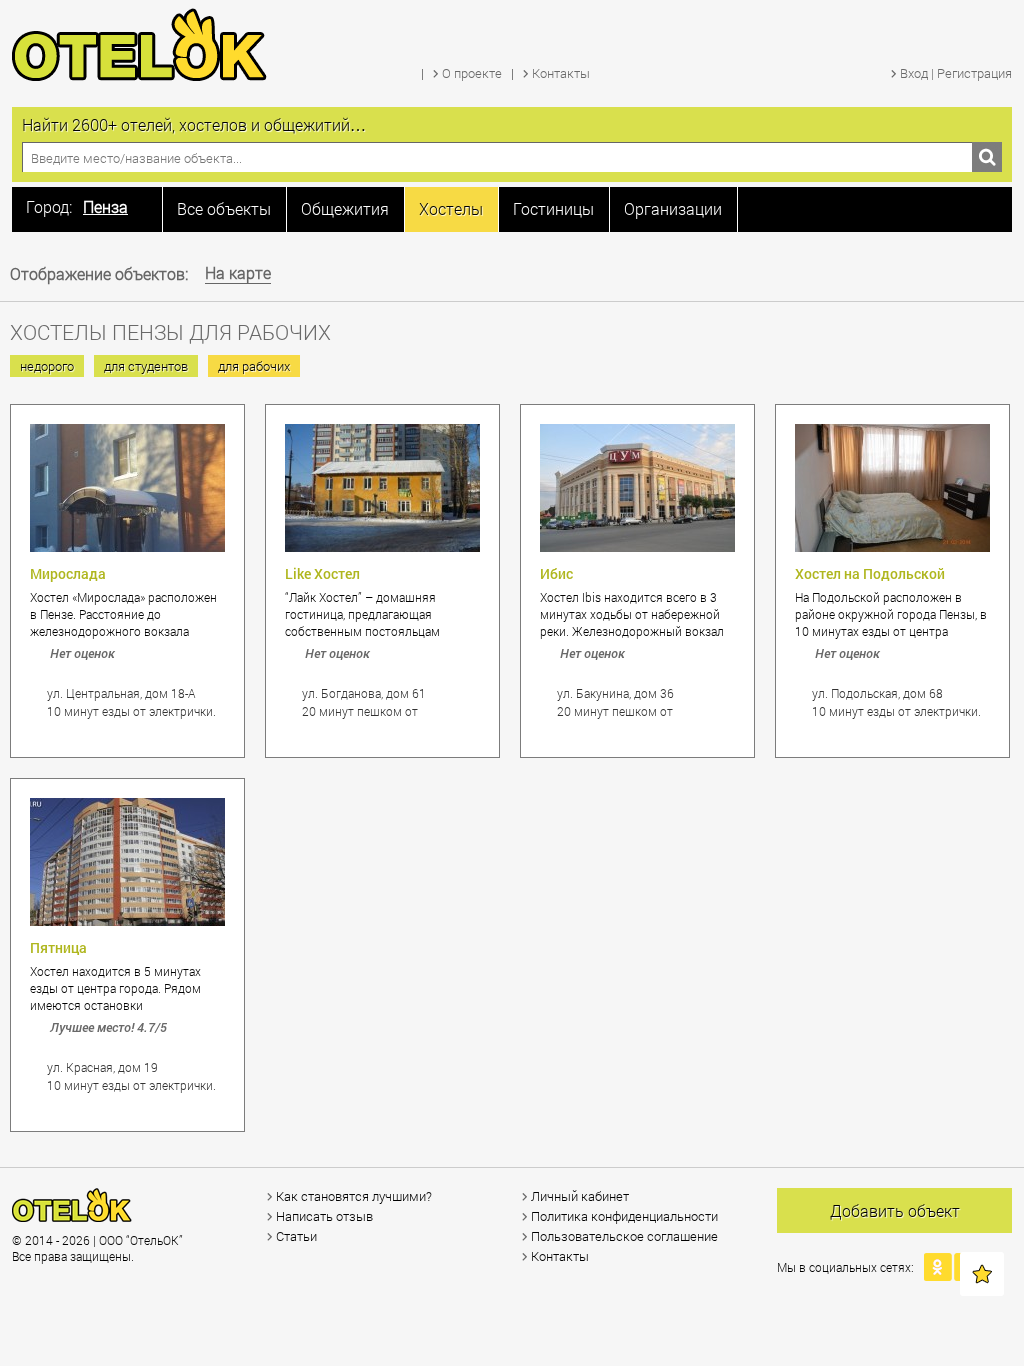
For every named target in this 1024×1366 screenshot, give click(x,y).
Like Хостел (322, 573)
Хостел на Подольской (870, 573)
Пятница (58, 947)
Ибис (556, 573)
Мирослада (68, 573)
